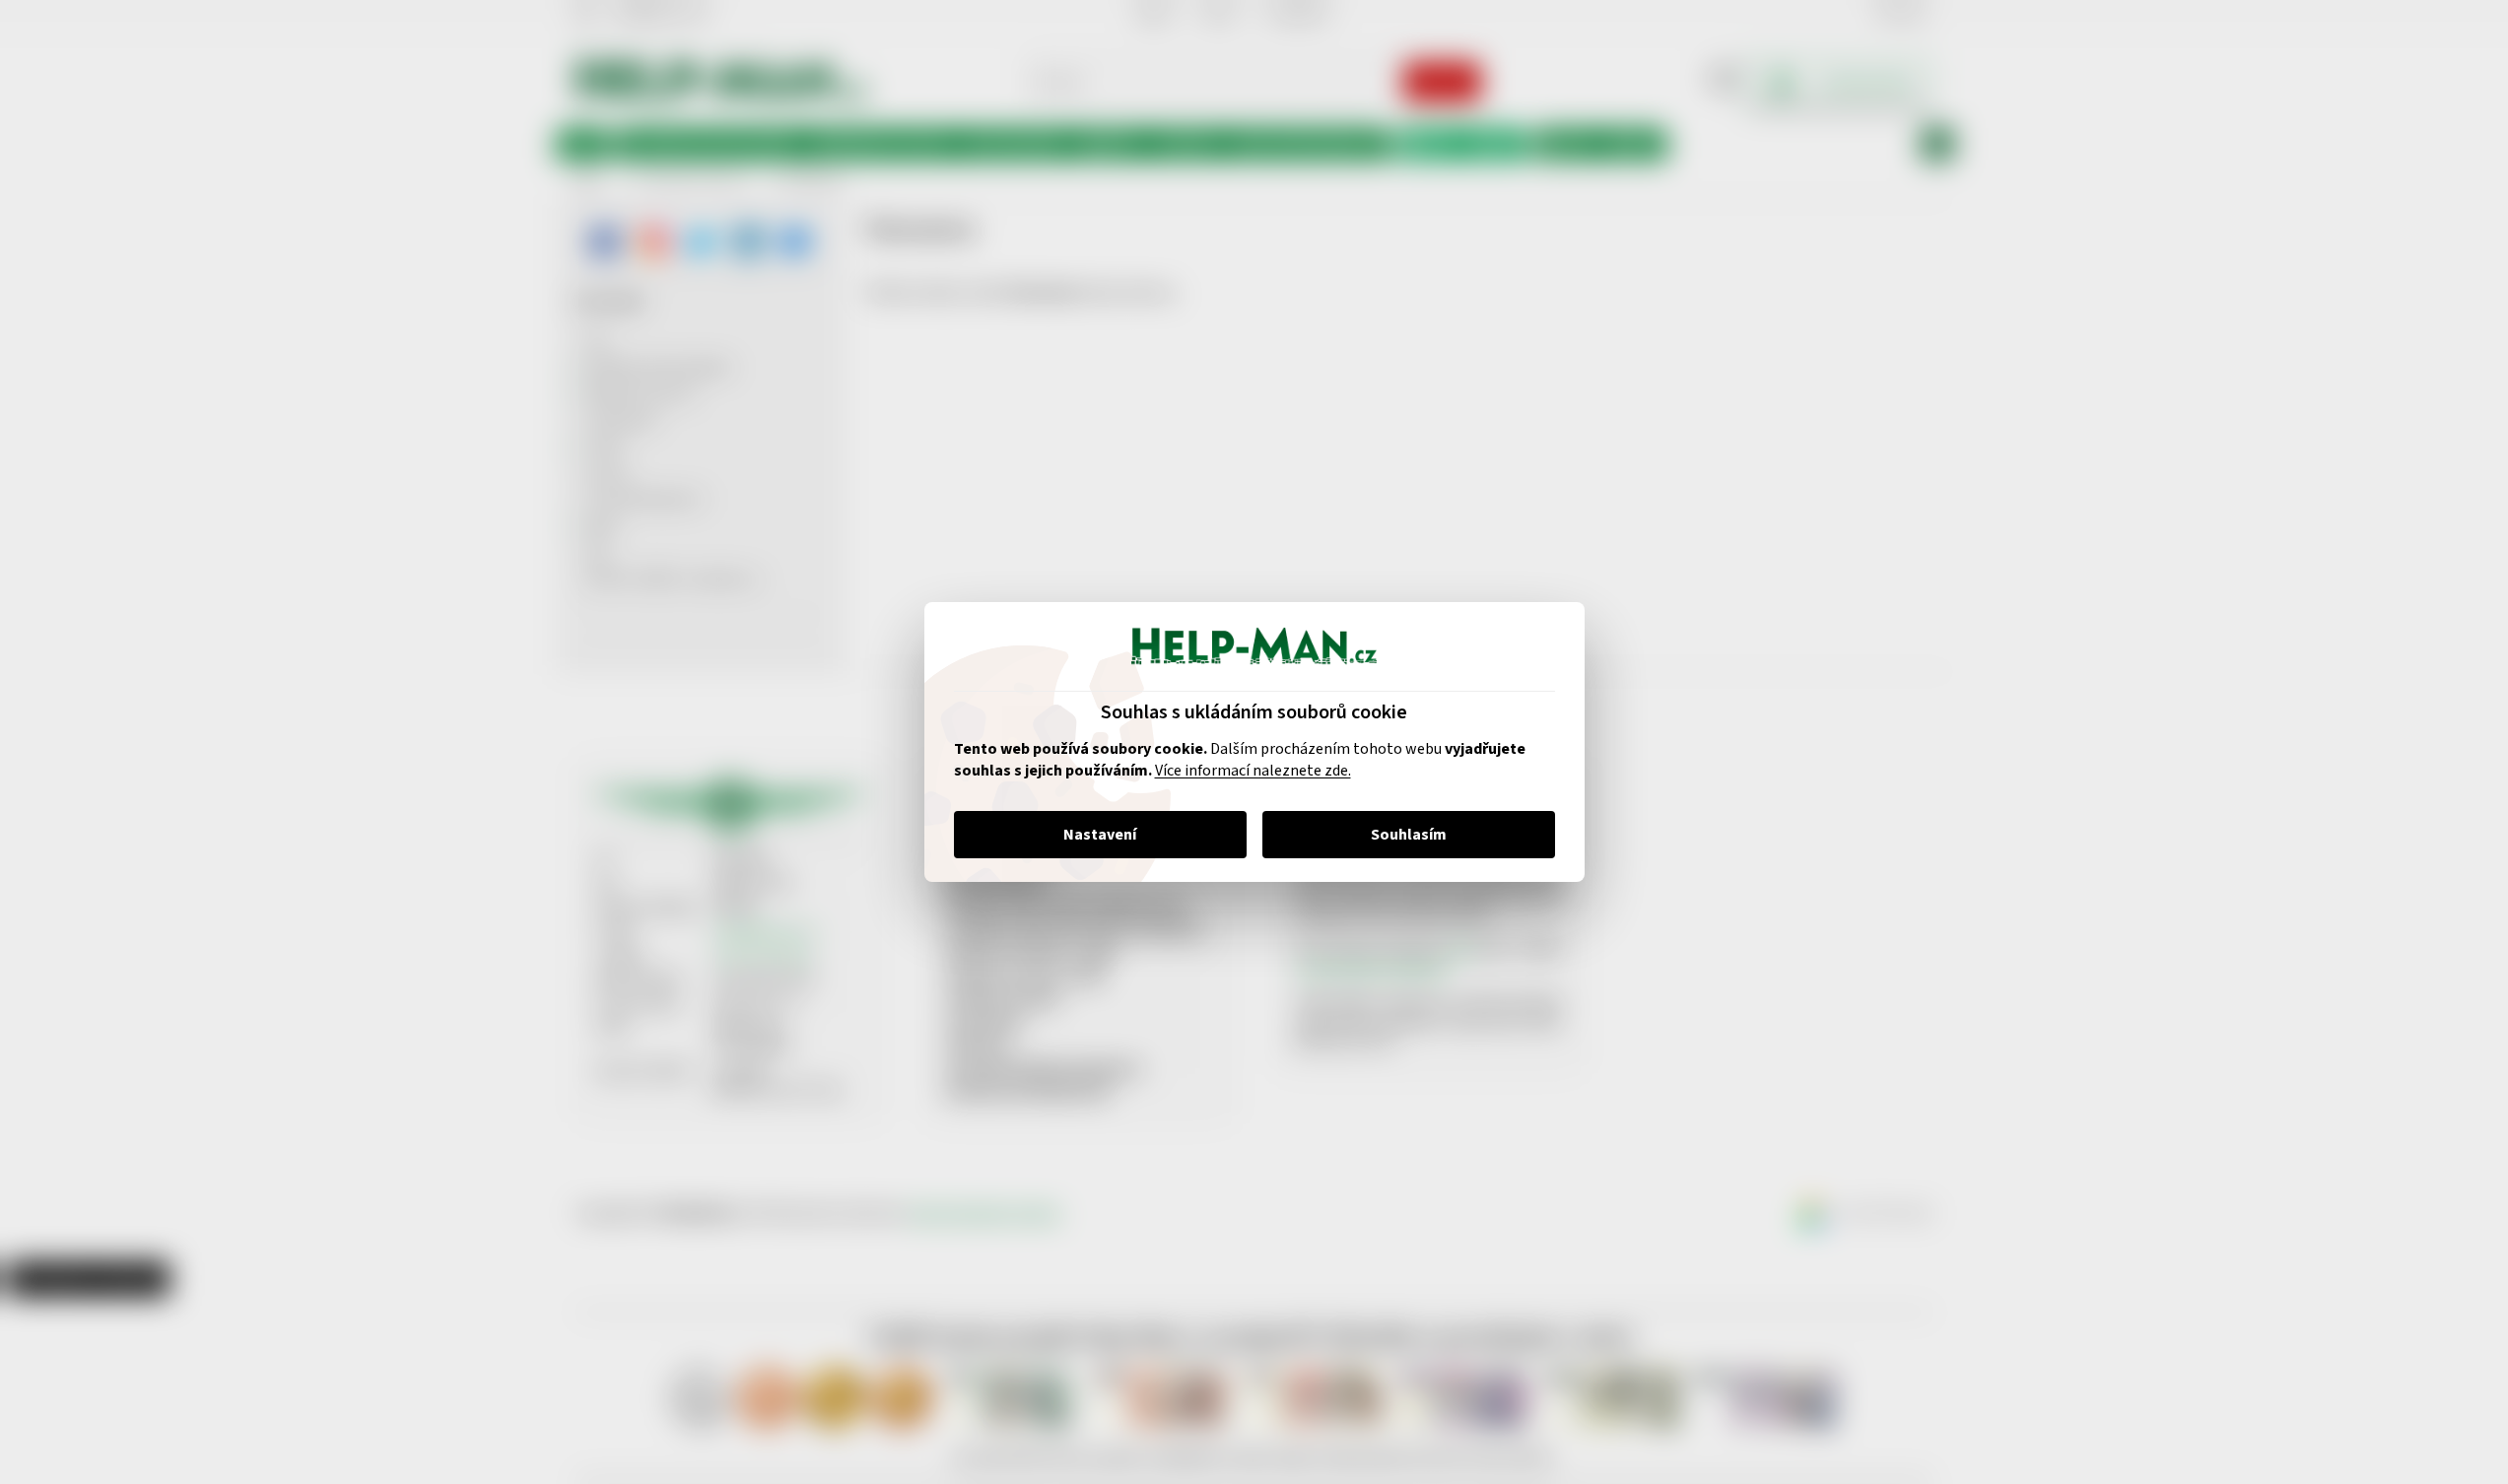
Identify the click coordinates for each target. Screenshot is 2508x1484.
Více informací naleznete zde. (1253, 771)
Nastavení (1100, 835)
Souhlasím (1409, 835)
